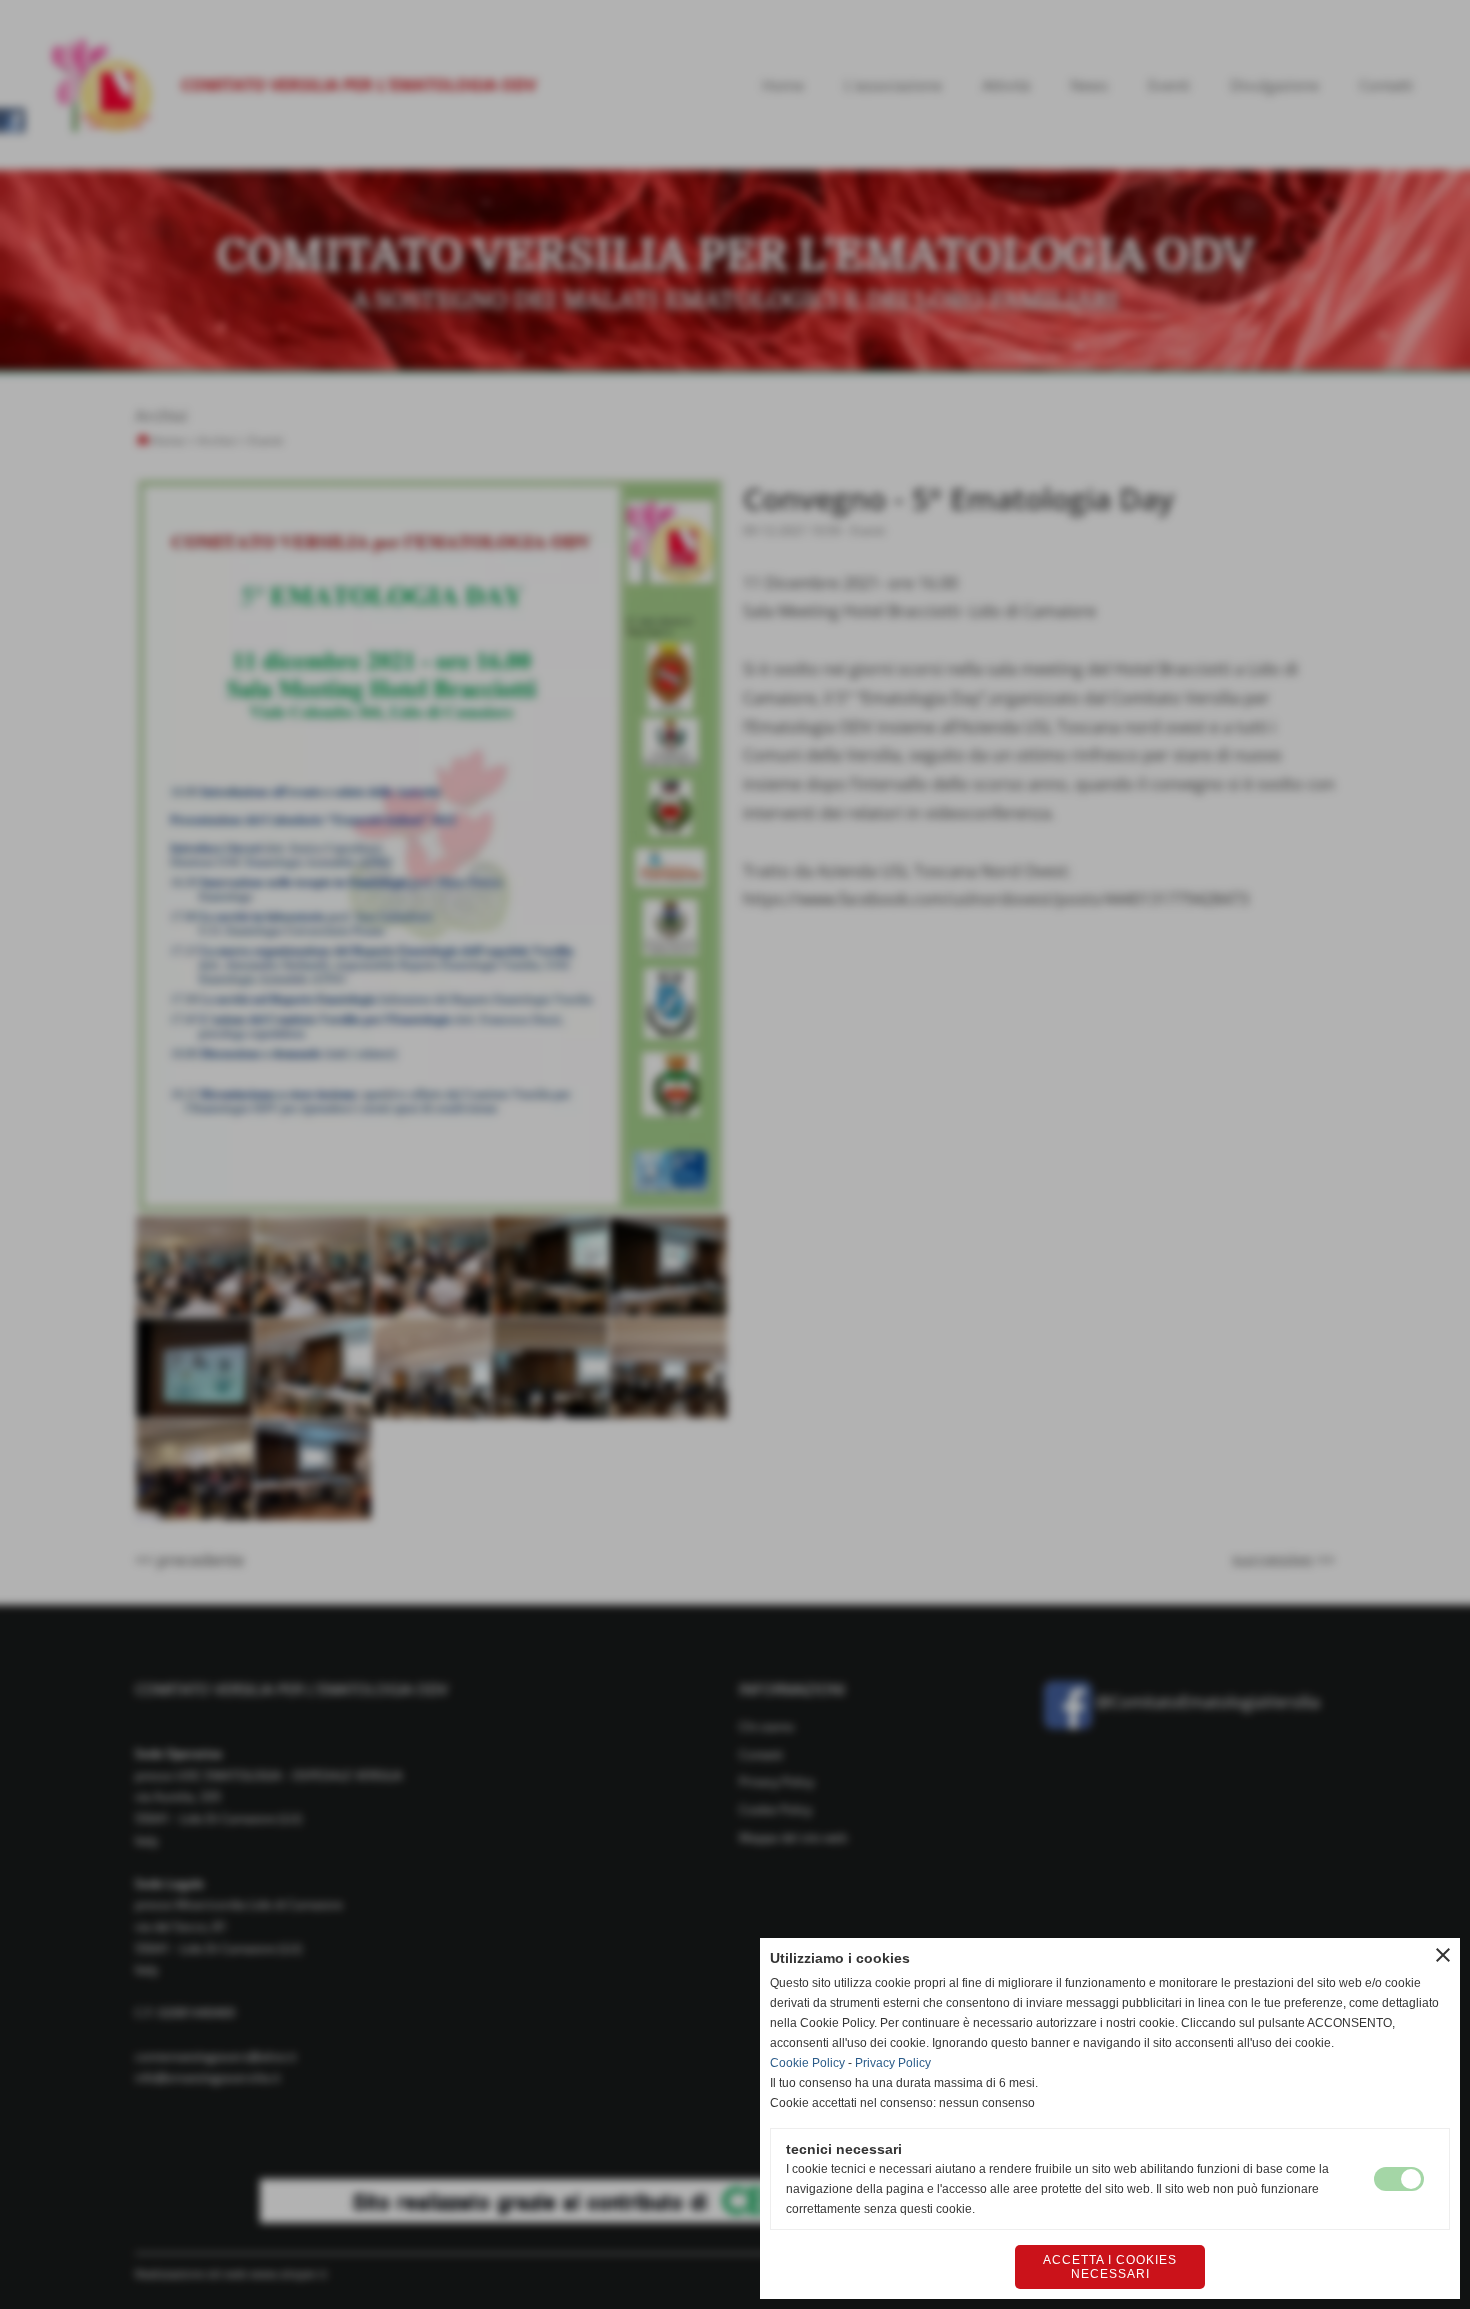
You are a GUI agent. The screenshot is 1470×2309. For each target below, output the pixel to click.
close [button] (1443, 1955)
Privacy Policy (893, 2063)
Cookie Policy (807, 2063)
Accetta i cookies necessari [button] (1110, 2267)
